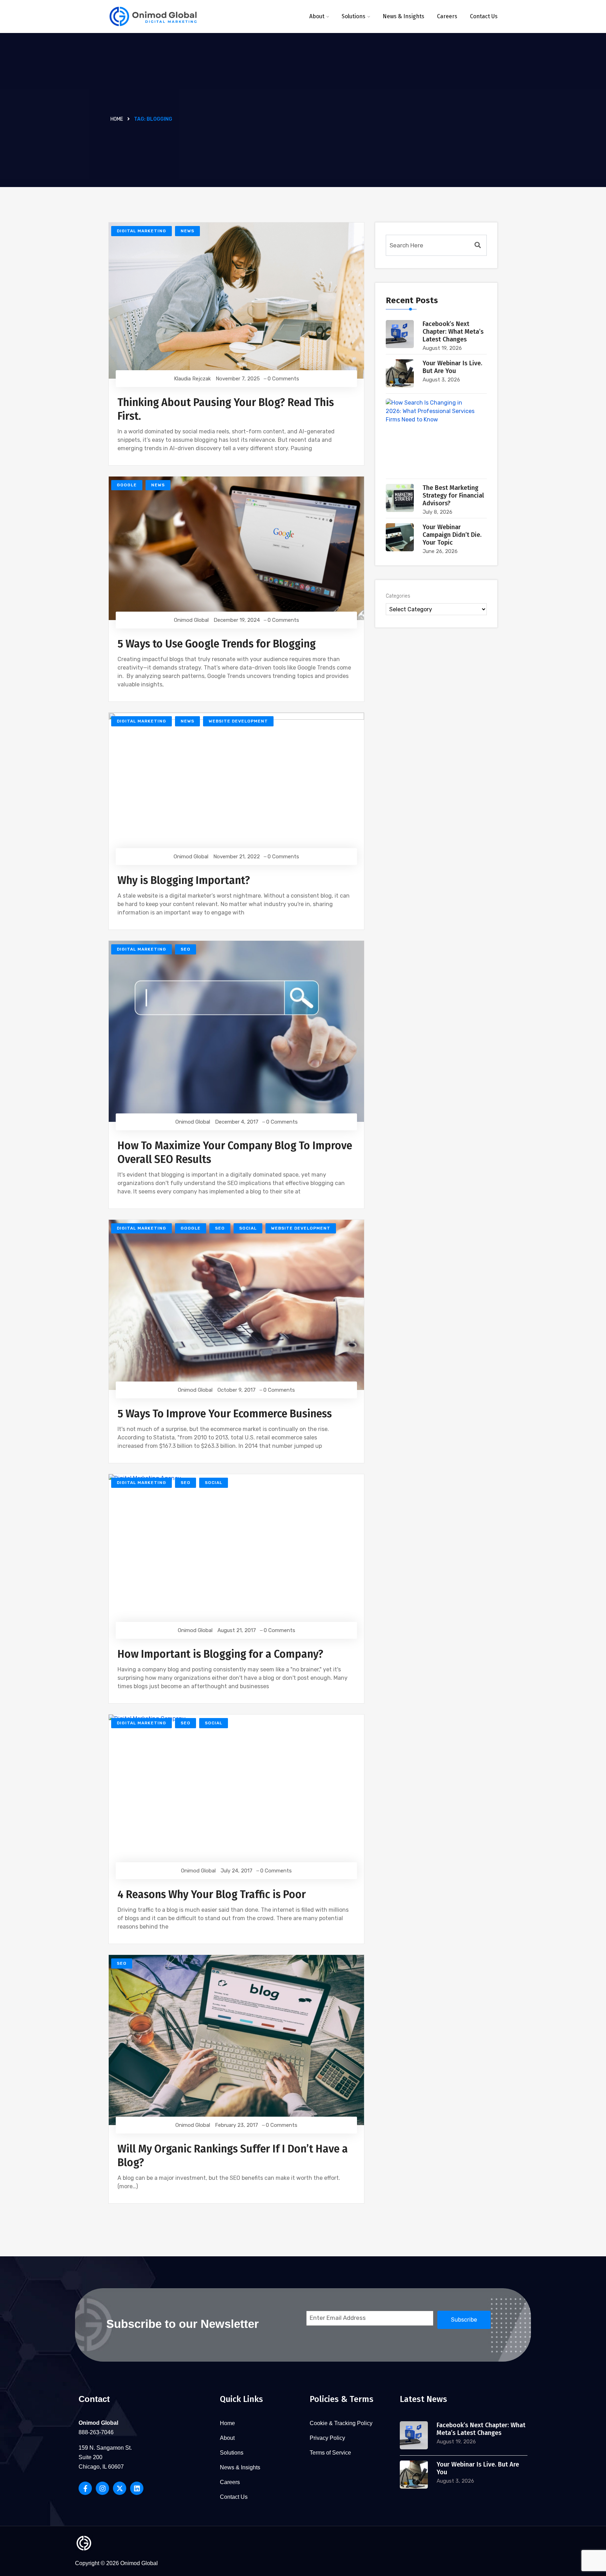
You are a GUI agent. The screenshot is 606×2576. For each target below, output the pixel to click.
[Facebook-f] (85, 2488)
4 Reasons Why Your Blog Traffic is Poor (212, 1895)
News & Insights (403, 16)
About (317, 16)
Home (117, 119)
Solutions (353, 16)
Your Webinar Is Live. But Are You (452, 367)
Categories (398, 596)
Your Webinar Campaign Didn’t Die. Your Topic (452, 535)
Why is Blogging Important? (184, 880)
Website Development (238, 721)
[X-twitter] (120, 2488)
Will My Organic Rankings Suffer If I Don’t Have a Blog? (233, 2156)
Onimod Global (191, 620)
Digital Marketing (142, 231)
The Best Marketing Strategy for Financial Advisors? (453, 495)
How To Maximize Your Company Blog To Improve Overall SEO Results (235, 1153)
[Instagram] (102, 2488)
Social (248, 1228)
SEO (186, 949)
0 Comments (283, 379)
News (187, 231)
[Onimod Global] (153, 17)
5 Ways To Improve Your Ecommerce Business (225, 1414)
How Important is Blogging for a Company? (220, 1654)
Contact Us (484, 16)
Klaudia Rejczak (192, 379)
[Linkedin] (137, 2488)
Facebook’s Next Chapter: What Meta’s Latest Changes (453, 332)
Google (127, 485)
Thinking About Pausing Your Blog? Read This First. (226, 409)
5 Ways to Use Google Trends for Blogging (217, 644)
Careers (447, 16)
